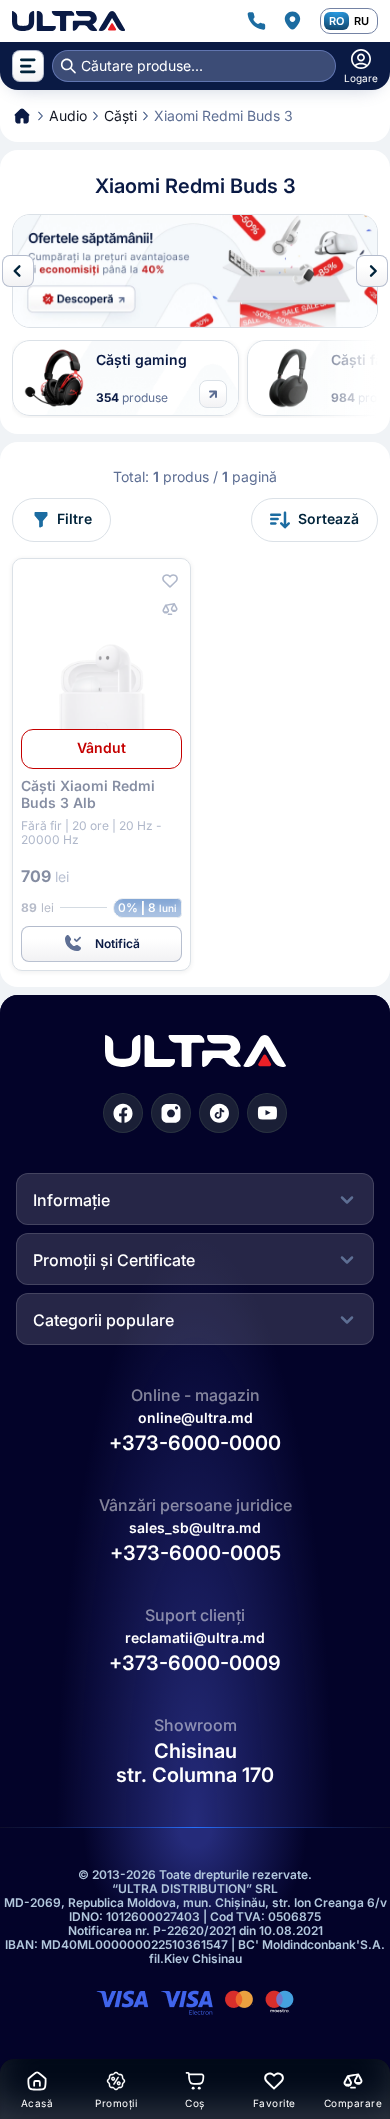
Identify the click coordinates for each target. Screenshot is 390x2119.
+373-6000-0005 (195, 1553)
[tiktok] (219, 1113)
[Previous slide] (18, 271)
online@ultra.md (195, 1417)
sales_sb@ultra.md (195, 1527)
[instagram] (171, 1113)
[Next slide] (372, 271)
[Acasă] (68, 21)
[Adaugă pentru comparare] (170, 609)
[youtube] (267, 1113)
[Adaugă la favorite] (170, 581)
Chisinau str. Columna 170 (195, 1763)
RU (361, 21)
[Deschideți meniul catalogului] (28, 66)
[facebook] (123, 1113)
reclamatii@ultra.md (195, 1637)
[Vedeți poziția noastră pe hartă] (292, 21)
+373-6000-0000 (195, 1443)
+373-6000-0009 (195, 1663)
